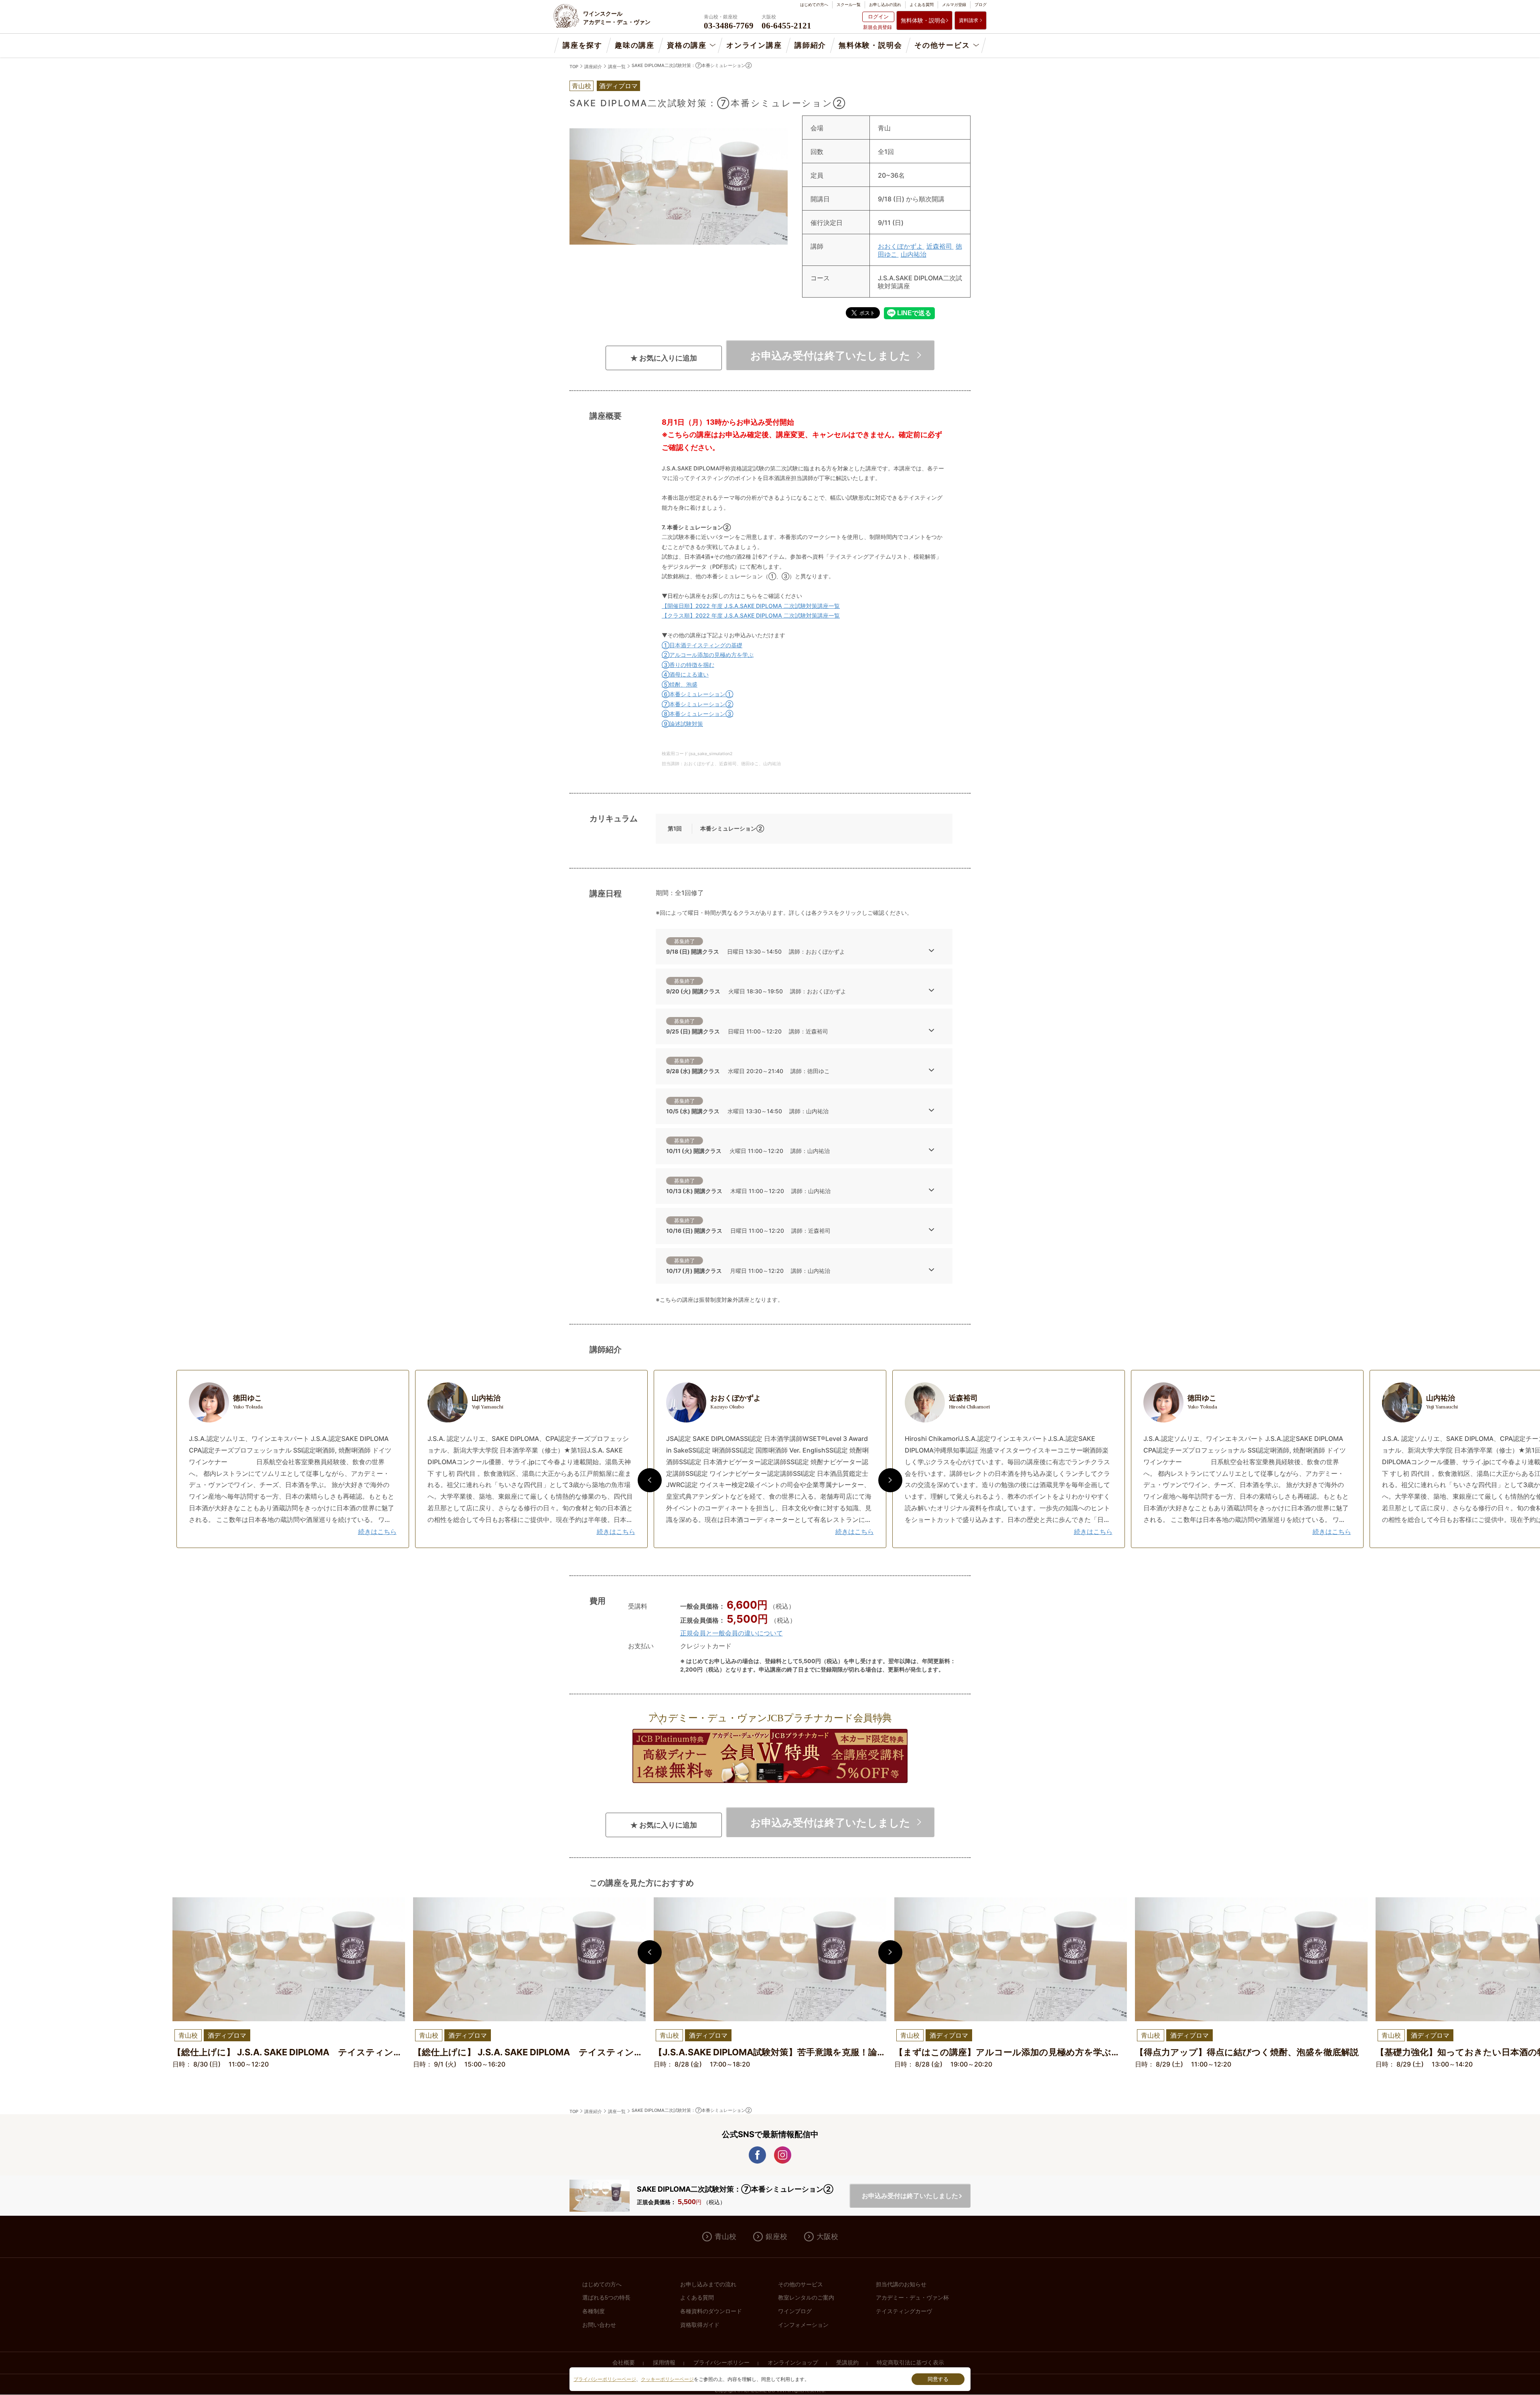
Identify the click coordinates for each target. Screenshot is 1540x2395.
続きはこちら (377, 1532)
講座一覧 (617, 67)
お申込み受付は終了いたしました (830, 355)
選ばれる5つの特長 (606, 2298)
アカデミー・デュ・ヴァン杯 (912, 2298)
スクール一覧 (849, 4)
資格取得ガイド (700, 2325)
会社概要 (624, 2363)
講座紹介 (593, 67)
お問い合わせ (599, 2325)
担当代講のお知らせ (901, 2284)
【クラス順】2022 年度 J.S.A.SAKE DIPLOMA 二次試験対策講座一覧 (751, 615)
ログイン (878, 16)
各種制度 (594, 2311)
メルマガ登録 (954, 4)
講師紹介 (810, 45)
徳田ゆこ (248, 1402)
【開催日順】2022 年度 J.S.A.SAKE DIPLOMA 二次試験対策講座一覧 (751, 606)
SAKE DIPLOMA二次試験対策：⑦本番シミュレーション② (692, 65)
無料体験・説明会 (923, 20)
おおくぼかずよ (901, 246)
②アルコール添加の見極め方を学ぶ (708, 655)
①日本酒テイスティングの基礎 (702, 645)
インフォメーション (803, 2325)
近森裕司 (940, 246)
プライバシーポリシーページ (605, 2379)
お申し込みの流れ (885, 4)
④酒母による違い (685, 674)
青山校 (725, 2237)
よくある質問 (922, 4)
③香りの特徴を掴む (688, 665)
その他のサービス (800, 2284)
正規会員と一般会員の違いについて (731, 1633)
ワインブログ (795, 2311)
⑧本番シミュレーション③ (697, 714)
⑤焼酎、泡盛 (680, 684)
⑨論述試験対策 (682, 724)
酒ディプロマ (618, 86)
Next (890, 1480)
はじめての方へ (814, 4)
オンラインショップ (793, 2363)
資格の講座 (687, 45)
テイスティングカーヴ (904, 2311)
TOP (574, 67)
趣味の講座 (635, 45)
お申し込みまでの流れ (708, 2284)
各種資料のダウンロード (711, 2311)
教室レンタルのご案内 (806, 2298)
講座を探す (583, 45)
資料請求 (969, 20)
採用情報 (664, 2363)
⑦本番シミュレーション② (697, 704)
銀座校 (776, 2237)
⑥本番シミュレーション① (697, 694)
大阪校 (827, 2237)
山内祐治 (914, 254)
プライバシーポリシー (721, 2363)
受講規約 (847, 2363)
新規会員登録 (877, 27)
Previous (650, 1480)
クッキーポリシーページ (667, 2379)
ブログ (981, 4)
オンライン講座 (754, 45)
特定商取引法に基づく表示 (910, 2363)
